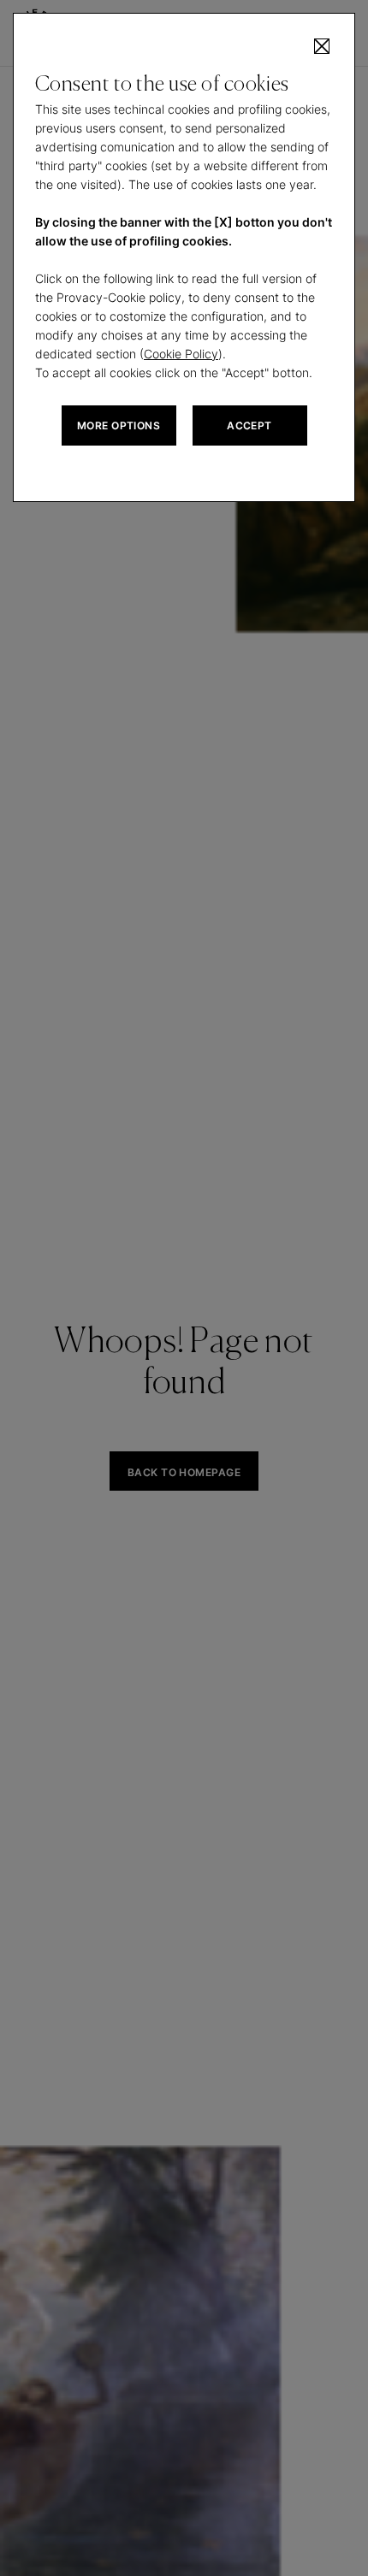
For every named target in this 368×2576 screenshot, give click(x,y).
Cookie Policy (181, 354)
